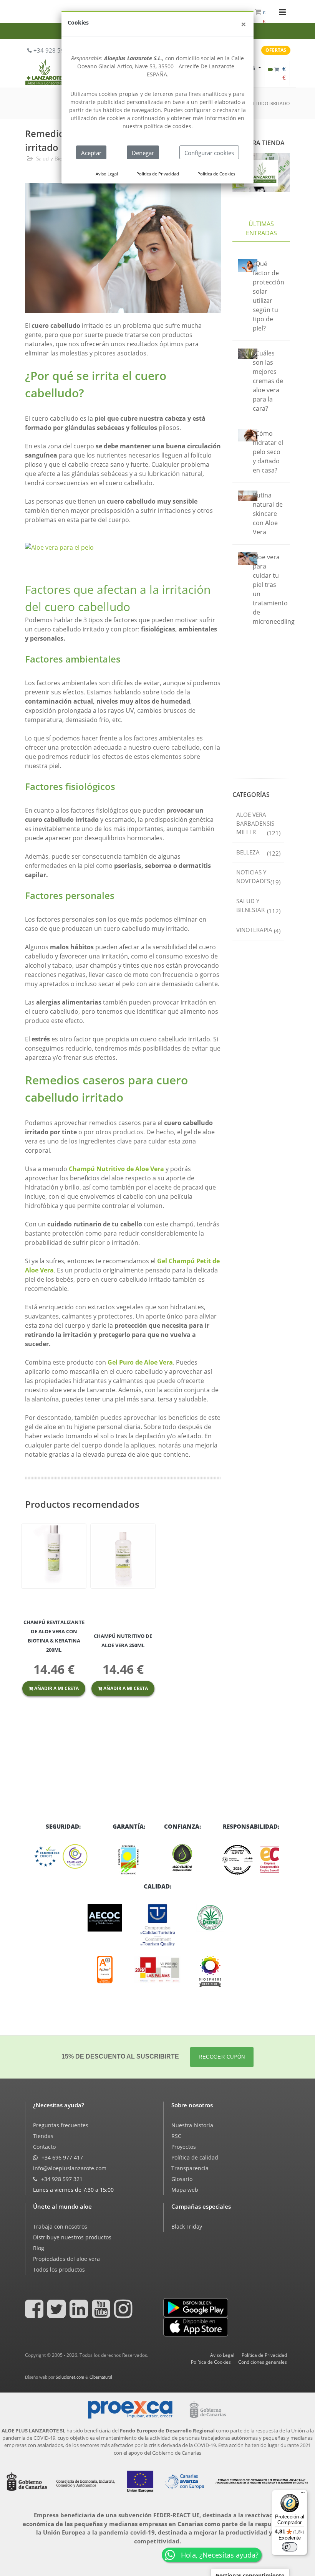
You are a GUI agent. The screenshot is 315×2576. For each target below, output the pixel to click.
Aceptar (91, 153)
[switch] (290, 2547)
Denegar (143, 153)
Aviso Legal (107, 174)
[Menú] (303, 2494)
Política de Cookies (216, 174)
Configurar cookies (209, 153)
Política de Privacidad (158, 174)
